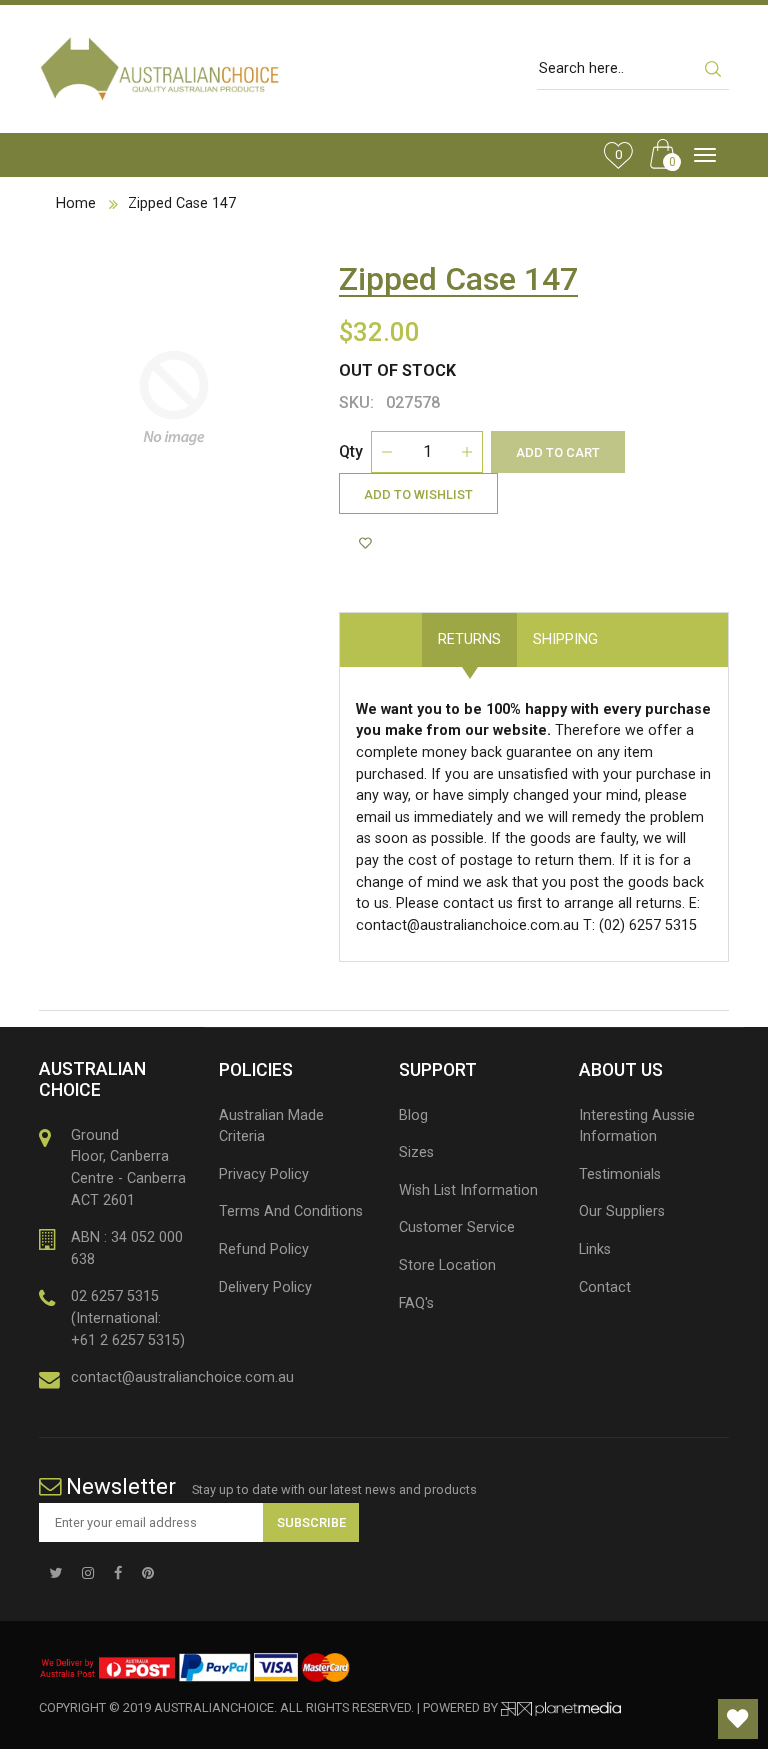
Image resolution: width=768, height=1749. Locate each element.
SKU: (356, 402)
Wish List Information (468, 1190)
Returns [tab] (469, 639)
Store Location (447, 1265)
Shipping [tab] (565, 639)
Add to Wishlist (418, 494)
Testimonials (620, 1174)
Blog (413, 1115)
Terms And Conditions (291, 1211)
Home (76, 203)
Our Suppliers (622, 1211)
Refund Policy (264, 1249)
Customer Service (457, 1227)
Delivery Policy (265, 1287)
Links (595, 1249)
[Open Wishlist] (738, 1719)
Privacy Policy (264, 1174)
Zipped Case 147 (182, 203)
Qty (351, 451)
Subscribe (311, 1522)
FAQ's (416, 1303)
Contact (605, 1287)
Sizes (416, 1152)
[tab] (630, 629)
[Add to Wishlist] (368, 544)
